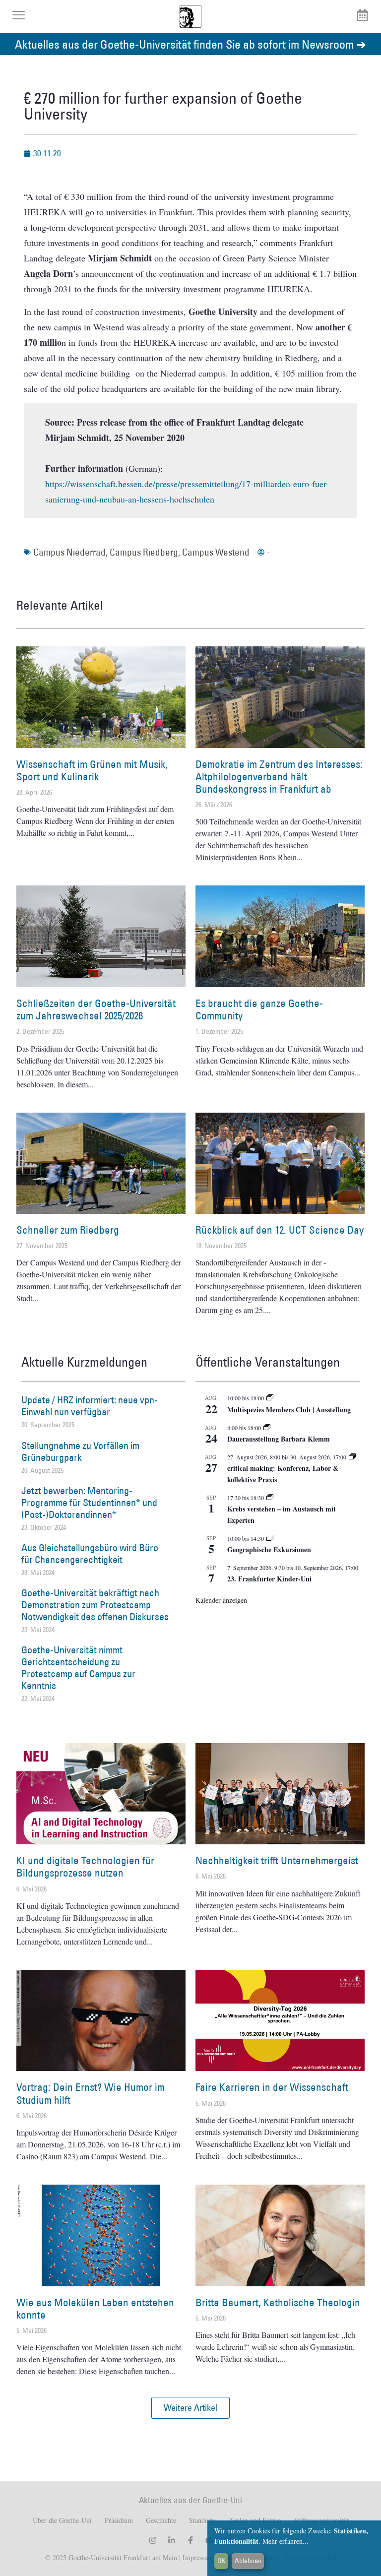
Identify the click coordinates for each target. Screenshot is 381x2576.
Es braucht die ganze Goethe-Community (259, 1009)
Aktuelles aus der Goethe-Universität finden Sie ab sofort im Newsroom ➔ (190, 44)
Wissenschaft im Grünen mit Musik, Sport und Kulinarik (92, 770)
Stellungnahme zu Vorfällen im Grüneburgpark (80, 1451)
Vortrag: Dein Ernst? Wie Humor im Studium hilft (91, 2093)
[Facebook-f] (190, 2540)
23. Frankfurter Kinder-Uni (269, 1579)
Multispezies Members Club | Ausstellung (289, 1410)
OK (222, 2561)
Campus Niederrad (69, 552)
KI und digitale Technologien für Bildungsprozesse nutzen (85, 1867)
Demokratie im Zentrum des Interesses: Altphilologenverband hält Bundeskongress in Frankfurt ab (279, 777)
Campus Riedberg (144, 552)
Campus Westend (216, 552)
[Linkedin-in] (172, 2540)
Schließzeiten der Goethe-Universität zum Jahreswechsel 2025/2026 (96, 1009)
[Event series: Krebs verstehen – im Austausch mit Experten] (270, 1498)
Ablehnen (248, 2561)
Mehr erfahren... (286, 2541)
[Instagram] (153, 2540)
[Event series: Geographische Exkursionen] (270, 1538)
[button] (190, 2408)
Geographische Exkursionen (269, 1549)
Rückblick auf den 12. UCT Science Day (280, 1230)
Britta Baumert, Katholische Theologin (278, 2302)
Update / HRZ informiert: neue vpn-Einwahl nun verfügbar (90, 1406)
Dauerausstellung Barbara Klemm (279, 1439)
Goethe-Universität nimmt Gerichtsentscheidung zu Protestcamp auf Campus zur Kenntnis (78, 1668)
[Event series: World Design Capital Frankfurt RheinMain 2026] (352, 1457)
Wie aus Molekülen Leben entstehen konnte (95, 2309)
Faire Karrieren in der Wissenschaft (272, 2087)
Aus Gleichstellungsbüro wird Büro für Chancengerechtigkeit (90, 1554)
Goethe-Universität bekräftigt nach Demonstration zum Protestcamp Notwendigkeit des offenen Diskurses (95, 1605)
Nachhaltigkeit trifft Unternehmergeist (277, 1860)
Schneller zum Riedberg (68, 1230)
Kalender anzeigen (221, 1600)
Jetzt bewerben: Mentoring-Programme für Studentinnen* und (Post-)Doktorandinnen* (89, 1503)
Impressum (197, 2557)
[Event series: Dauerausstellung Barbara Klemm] (267, 1428)
